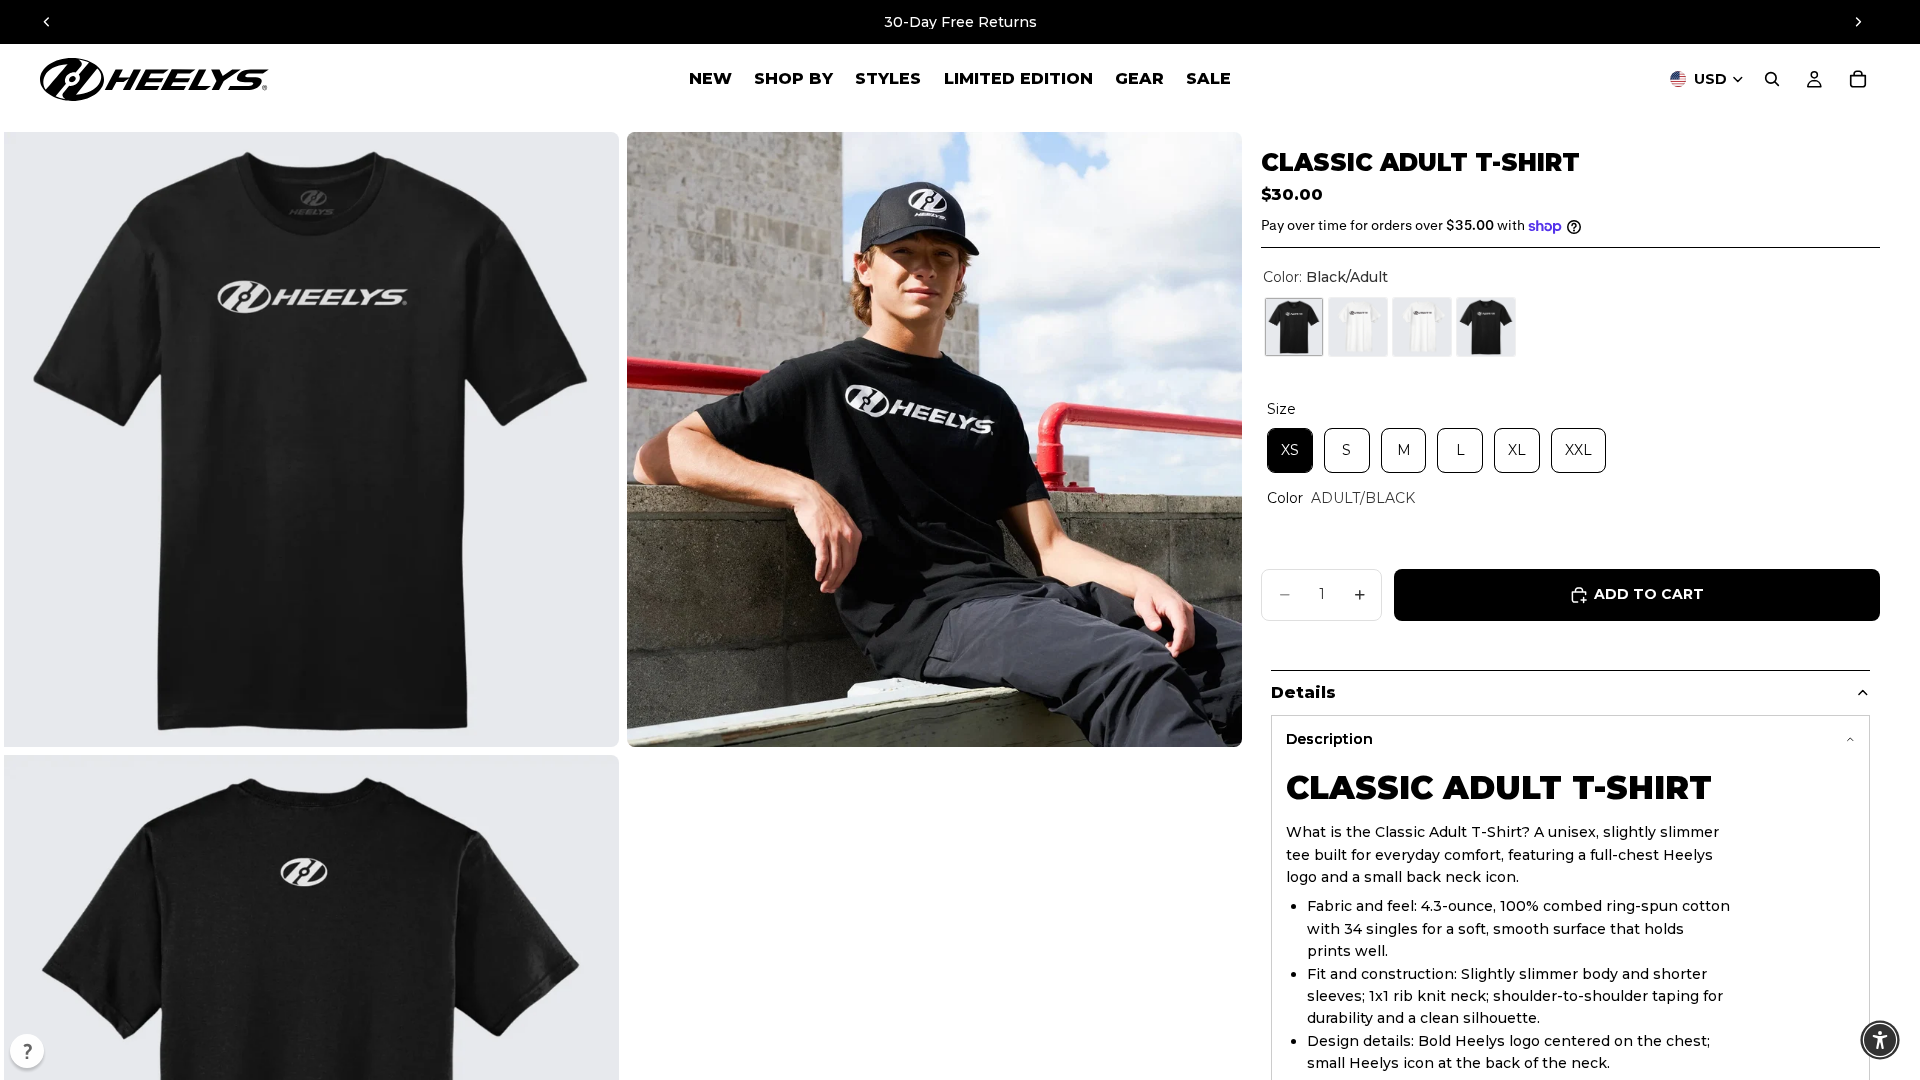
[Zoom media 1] (311, 439)
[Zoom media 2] (934, 439)
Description (1329, 739)
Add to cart (1649, 594)
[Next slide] (1858, 22)
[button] (27, 1051)
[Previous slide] (47, 22)
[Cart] (1858, 79)
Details (1303, 692)
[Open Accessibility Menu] (1880, 1040)
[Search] (1772, 79)
